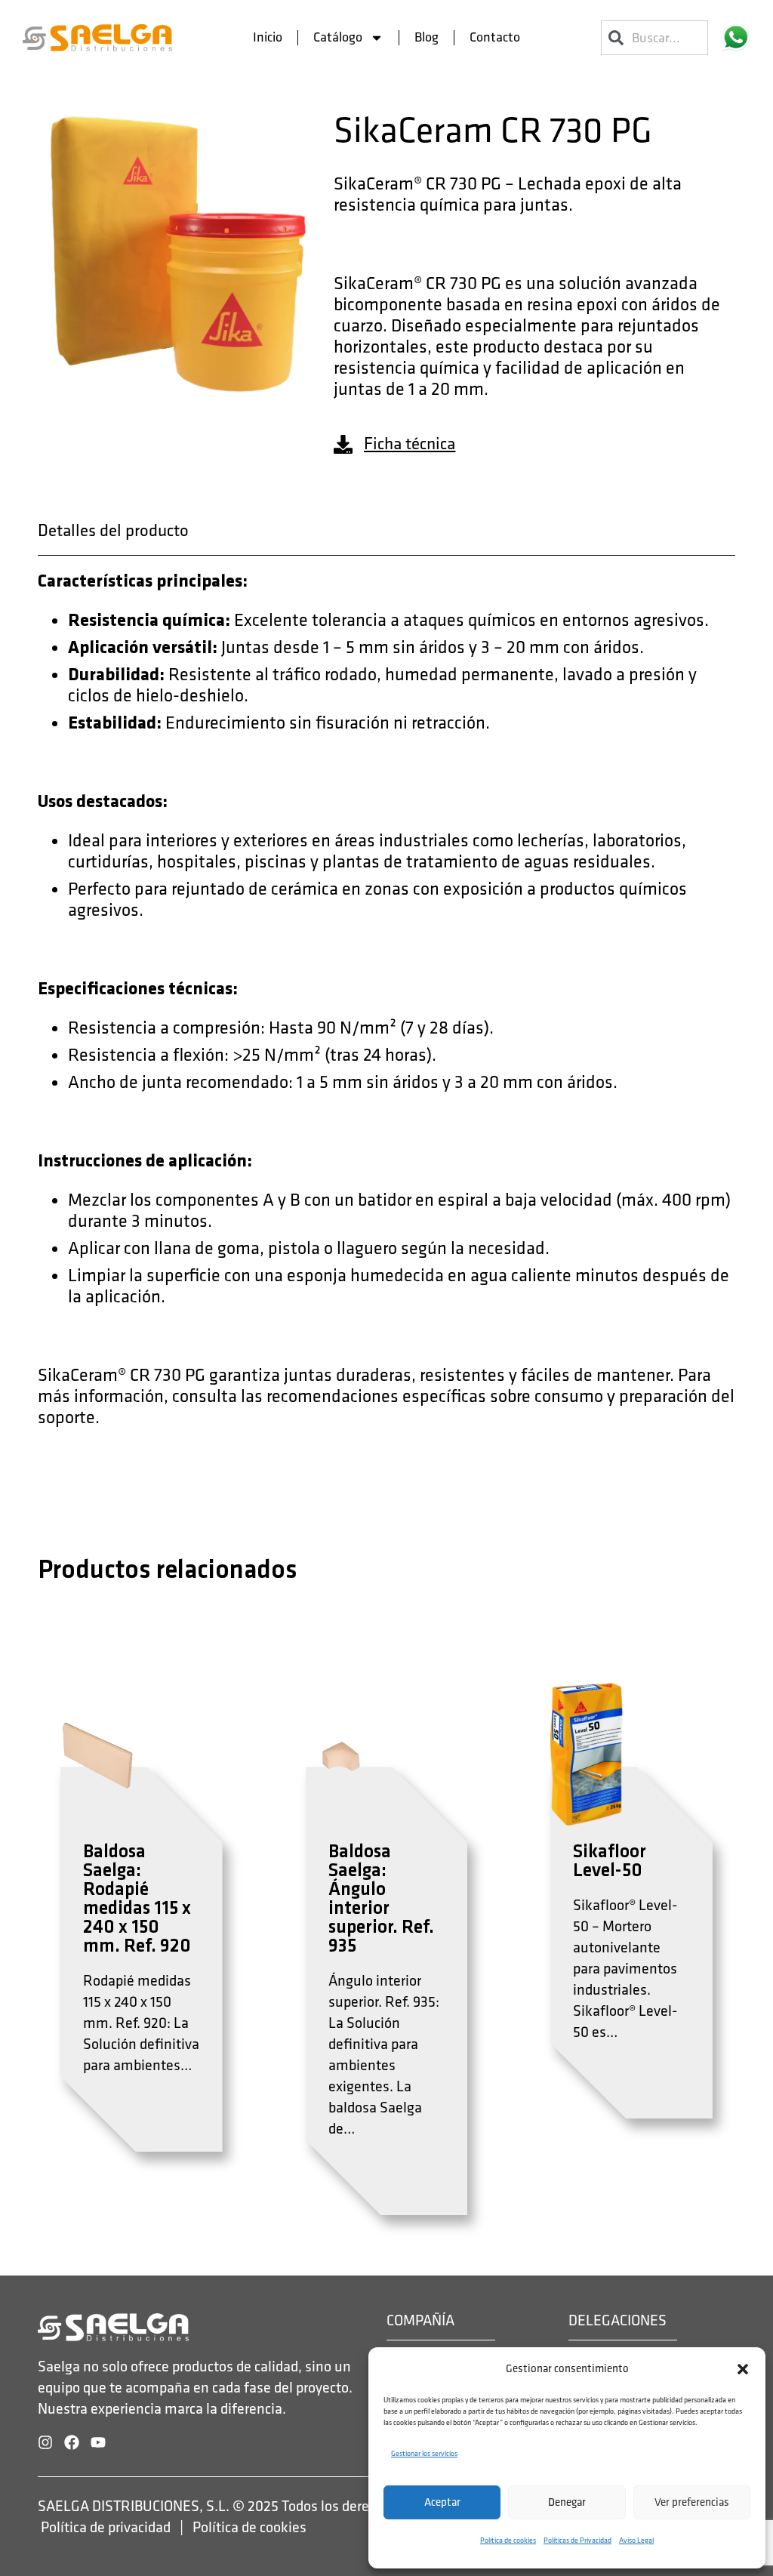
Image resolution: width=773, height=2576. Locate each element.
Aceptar (442, 2502)
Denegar (567, 2502)
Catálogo (338, 37)
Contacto (495, 37)
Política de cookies (508, 2541)
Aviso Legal (636, 2541)
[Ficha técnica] (343, 444)
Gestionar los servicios (424, 2454)
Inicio (268, 37)
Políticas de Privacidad (577, 2541)
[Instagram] (45, 2442)
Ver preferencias (692, 2502)
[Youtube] (98, 2442)
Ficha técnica (410, 444)
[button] (743, 2369)
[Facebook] (72, 2442)
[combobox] (654, 38)
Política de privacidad (106, 2528)
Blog (427, 37)
